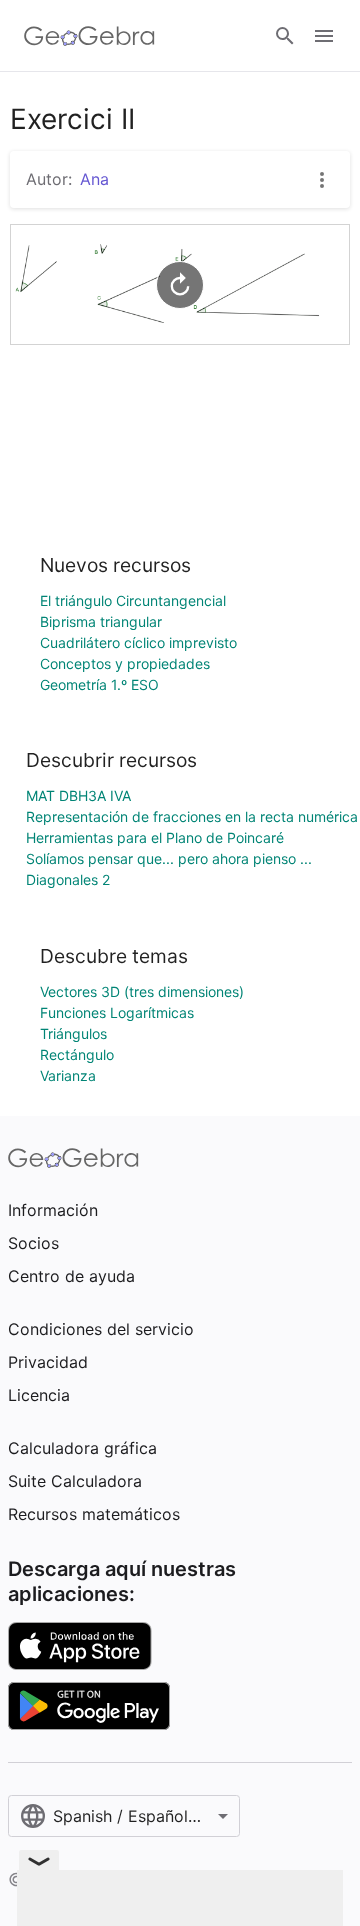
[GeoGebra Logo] (89, 36)
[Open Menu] (324, 36)
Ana (94, 179)
